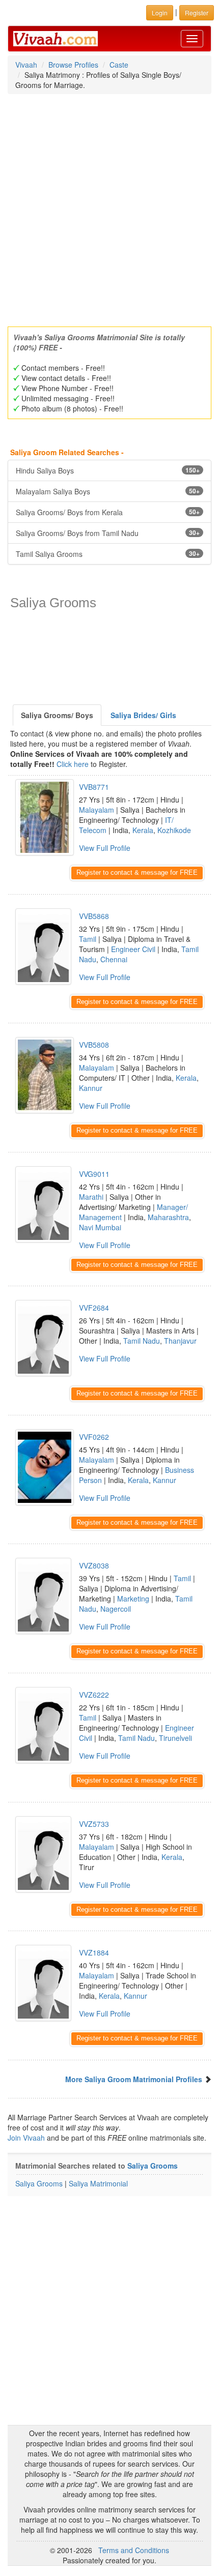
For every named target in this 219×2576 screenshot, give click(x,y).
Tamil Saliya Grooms (108, 554)
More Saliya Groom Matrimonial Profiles (134, 2079)
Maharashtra (168, 1217)
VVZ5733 (94, 1824)
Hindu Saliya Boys (108, 470)
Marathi (91, 1197)
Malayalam (97, 810)
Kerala (143, 830)
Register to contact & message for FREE (137, 872)
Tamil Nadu (142, 1341)
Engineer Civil (133, 949)
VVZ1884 (94, 1952)
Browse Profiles (73, 65)
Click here (73, 764)
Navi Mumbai (100, 1227)
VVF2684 (94, 1308)
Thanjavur (180, 1341)
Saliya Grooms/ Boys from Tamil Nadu (108, 533)
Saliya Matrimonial (98, 2183)
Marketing (133, 1598)
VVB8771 (94, 787)
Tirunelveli (175, 1738)
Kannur (91, 1088)
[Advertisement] (109, 207)
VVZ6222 (94, 1695)
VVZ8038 (94, 1565)
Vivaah (26, 65)
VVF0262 (94, 1437)
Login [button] (160, 12)
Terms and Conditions (134, 2550)
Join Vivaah (27, 2138)
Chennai (114, 959)
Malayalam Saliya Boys (108, 491)
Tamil (88, 939)
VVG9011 (94, 1174)
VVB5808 (94, 1045)
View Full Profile (105, 848)
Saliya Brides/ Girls (143, 715)
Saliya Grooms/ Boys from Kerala (108, 512)
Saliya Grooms (153, 2166)
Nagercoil (116, 1609)
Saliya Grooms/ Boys (57, 715)
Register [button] (197, 12)
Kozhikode (174, 830)
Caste (119, 65)
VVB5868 (94, 916)
